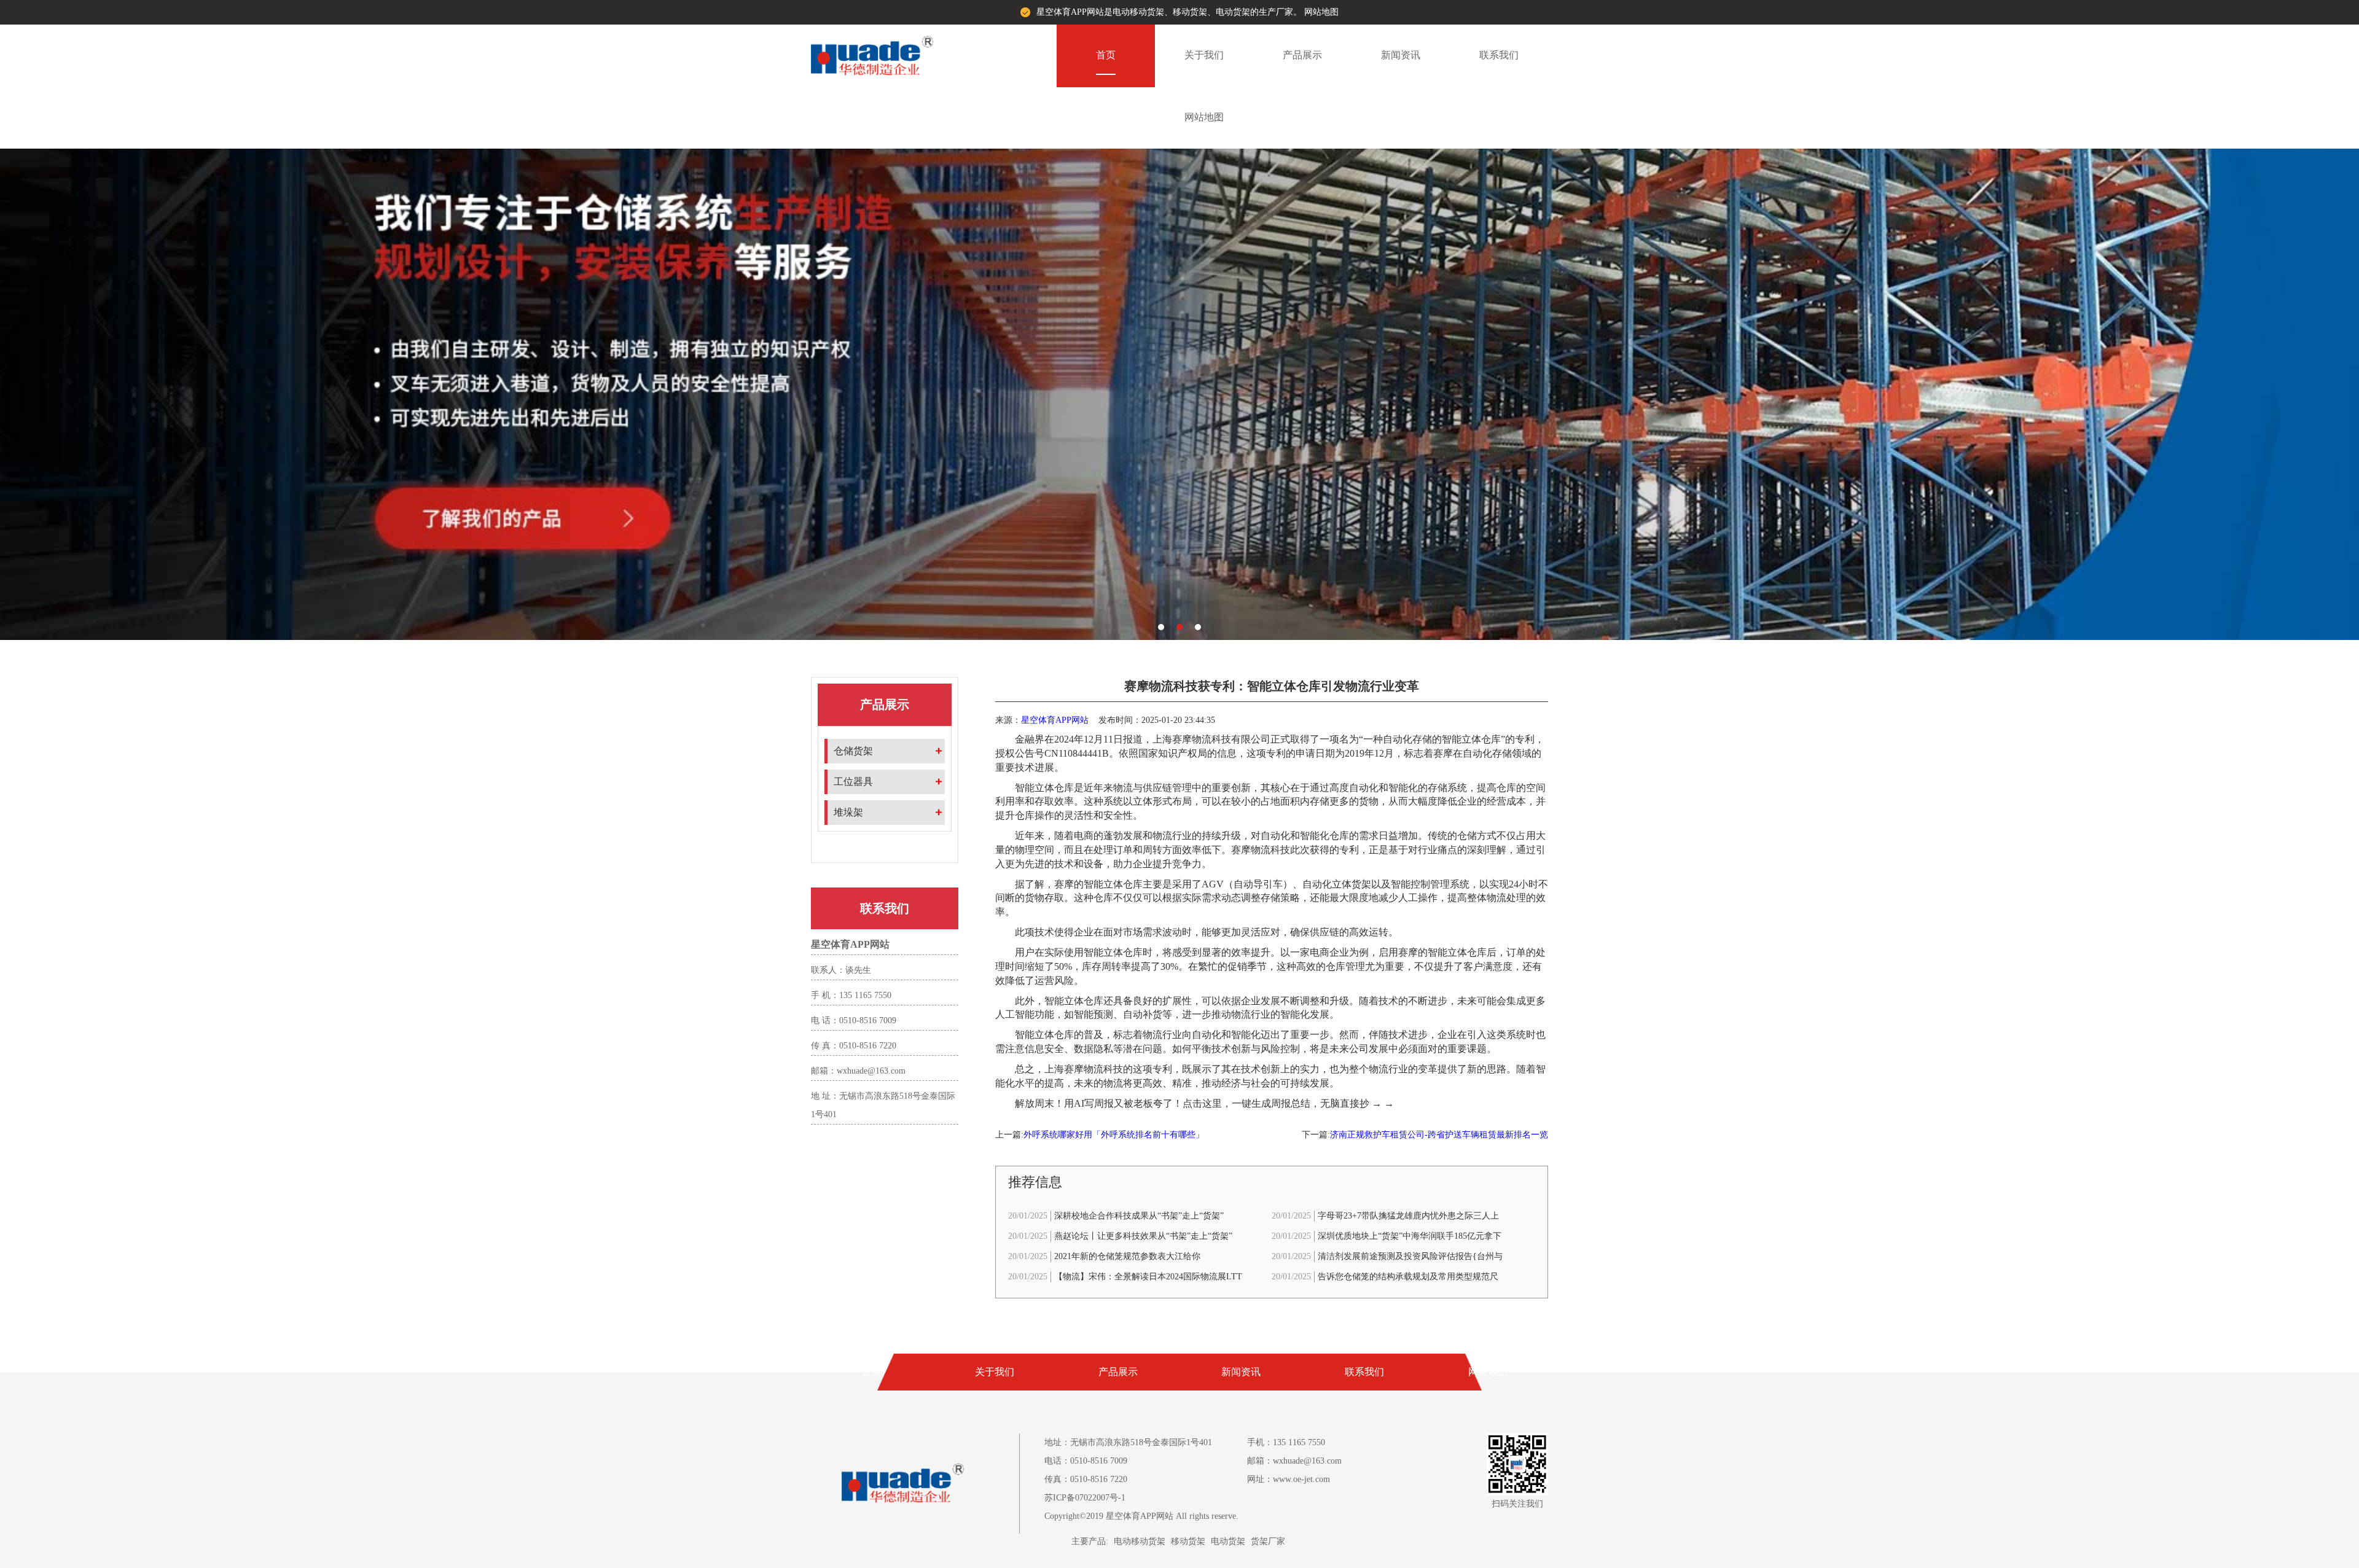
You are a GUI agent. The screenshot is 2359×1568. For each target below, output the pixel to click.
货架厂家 (1268, 1541)
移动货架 (1188, 1541)
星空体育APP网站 (1055, 720)
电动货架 (1228, 1541)
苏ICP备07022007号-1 (1085, 1498)
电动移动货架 (1140, 1541)
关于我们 (1204, 55)
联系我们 (1499, 55)
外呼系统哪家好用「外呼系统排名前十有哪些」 (1114, 1135)
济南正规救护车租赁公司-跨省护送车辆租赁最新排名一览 (1439, 1135)
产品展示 (1302, 55)
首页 (1106, 55)
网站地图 (1321, 12)
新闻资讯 (1401, 55)
